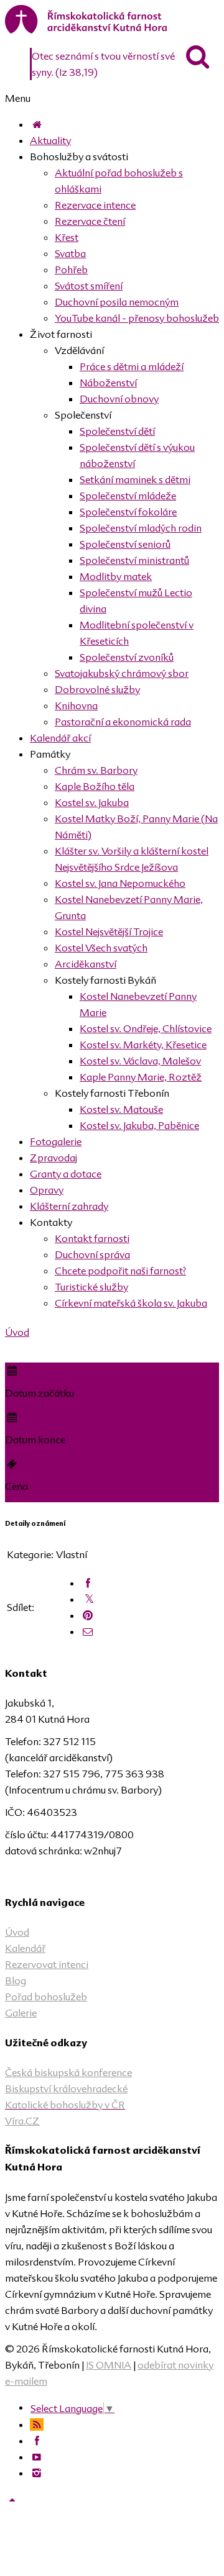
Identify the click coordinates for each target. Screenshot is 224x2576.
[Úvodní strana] (37, 124)
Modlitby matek (116, 576)
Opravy (47, 1190)
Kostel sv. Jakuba (92, 802)
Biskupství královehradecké (66, 2088)
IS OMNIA (109, 2365)
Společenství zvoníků (127, 657)
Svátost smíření (89, 286)
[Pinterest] (88, 1615)
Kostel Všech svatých (101, 948)
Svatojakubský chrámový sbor (122, 673)
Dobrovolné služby (97, 689)
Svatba (70, 253)
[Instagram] (37, 2473)
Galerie (21, 2013)
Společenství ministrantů (134, 560)
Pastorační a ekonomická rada (123, 722)
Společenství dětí (117, 431)
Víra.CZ (22, 2121)
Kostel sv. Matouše (121, 1109)
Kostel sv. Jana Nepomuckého (120, 883)
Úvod (17, 1332)
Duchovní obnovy (119, 399)
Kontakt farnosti (92, 1238)
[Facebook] (88, 1583)
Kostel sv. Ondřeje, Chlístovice (146, 1028)
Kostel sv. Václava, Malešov (140, 1061)
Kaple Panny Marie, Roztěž (141, 1077)
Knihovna (76, 705)
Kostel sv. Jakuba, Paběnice (139, 1125)
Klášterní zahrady (69, 1206)
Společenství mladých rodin (141, 528)
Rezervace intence (95, 205)
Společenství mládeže (128, 496)
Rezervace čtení (90, 221)
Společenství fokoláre (128, 512)
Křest (67, 237)
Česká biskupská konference (68, 2072)
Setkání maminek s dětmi (135, 479)
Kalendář (25, 1948)
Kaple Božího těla (95, 786)
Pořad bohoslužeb (46, 1997)
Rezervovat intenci (47, 1964)
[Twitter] (89, 1599)
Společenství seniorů (125, 544)
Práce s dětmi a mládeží (132, 366)
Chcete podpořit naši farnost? (120, 1271)
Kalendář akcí (60, 738)
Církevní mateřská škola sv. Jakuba (131, 1303)
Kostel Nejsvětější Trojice (109, 932)
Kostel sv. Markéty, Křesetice (143, 1045)
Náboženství (108, 383)
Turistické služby (91, 1287)
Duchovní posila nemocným (117, 302)
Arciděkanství (86, 964)
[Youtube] (37, 2457)
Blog (16, 1980)
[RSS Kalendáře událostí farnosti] (37, 2424)
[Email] (88, 1631)
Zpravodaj (54, 1158)
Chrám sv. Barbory (96, 770)
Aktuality (50, 140)
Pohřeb (71, 270)
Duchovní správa (92, 1254)
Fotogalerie (56, 1141)
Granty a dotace (66, 1174)
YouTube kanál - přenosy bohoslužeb (137, 318)
